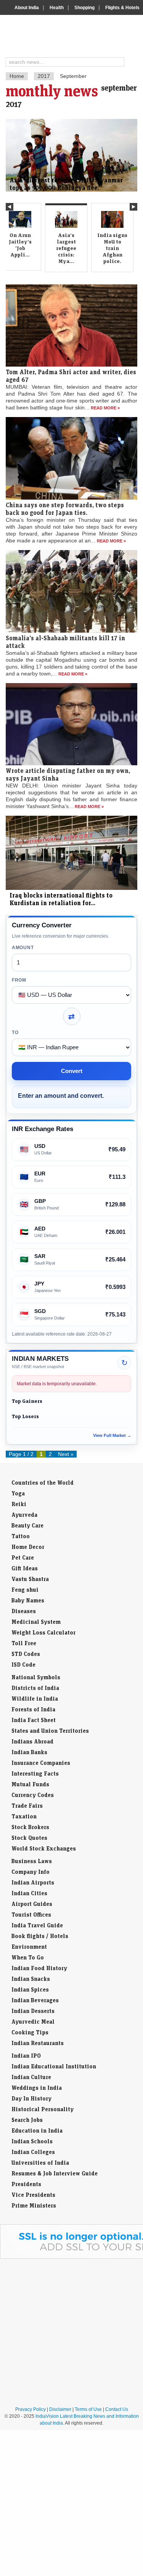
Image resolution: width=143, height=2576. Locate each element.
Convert (72, 1071)
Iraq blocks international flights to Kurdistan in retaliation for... (61, 899)
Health (57, 8)
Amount (23, 948)
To (15, 1032)
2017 (44, 76)
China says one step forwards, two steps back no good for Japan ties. (65, 509)
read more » (105, 408)
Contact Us (117, 2409)
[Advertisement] (71, 2332)
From (19, 980)
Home (17, 76)
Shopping (84, 8)
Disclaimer (60, 2409)
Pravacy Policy (31, 2409)
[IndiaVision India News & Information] (75, 37)
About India (27, 8)
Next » (66, 1454)
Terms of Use (88, 2409)
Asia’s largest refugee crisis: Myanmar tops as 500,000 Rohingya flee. (66, 184)
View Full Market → (112, 1435)
